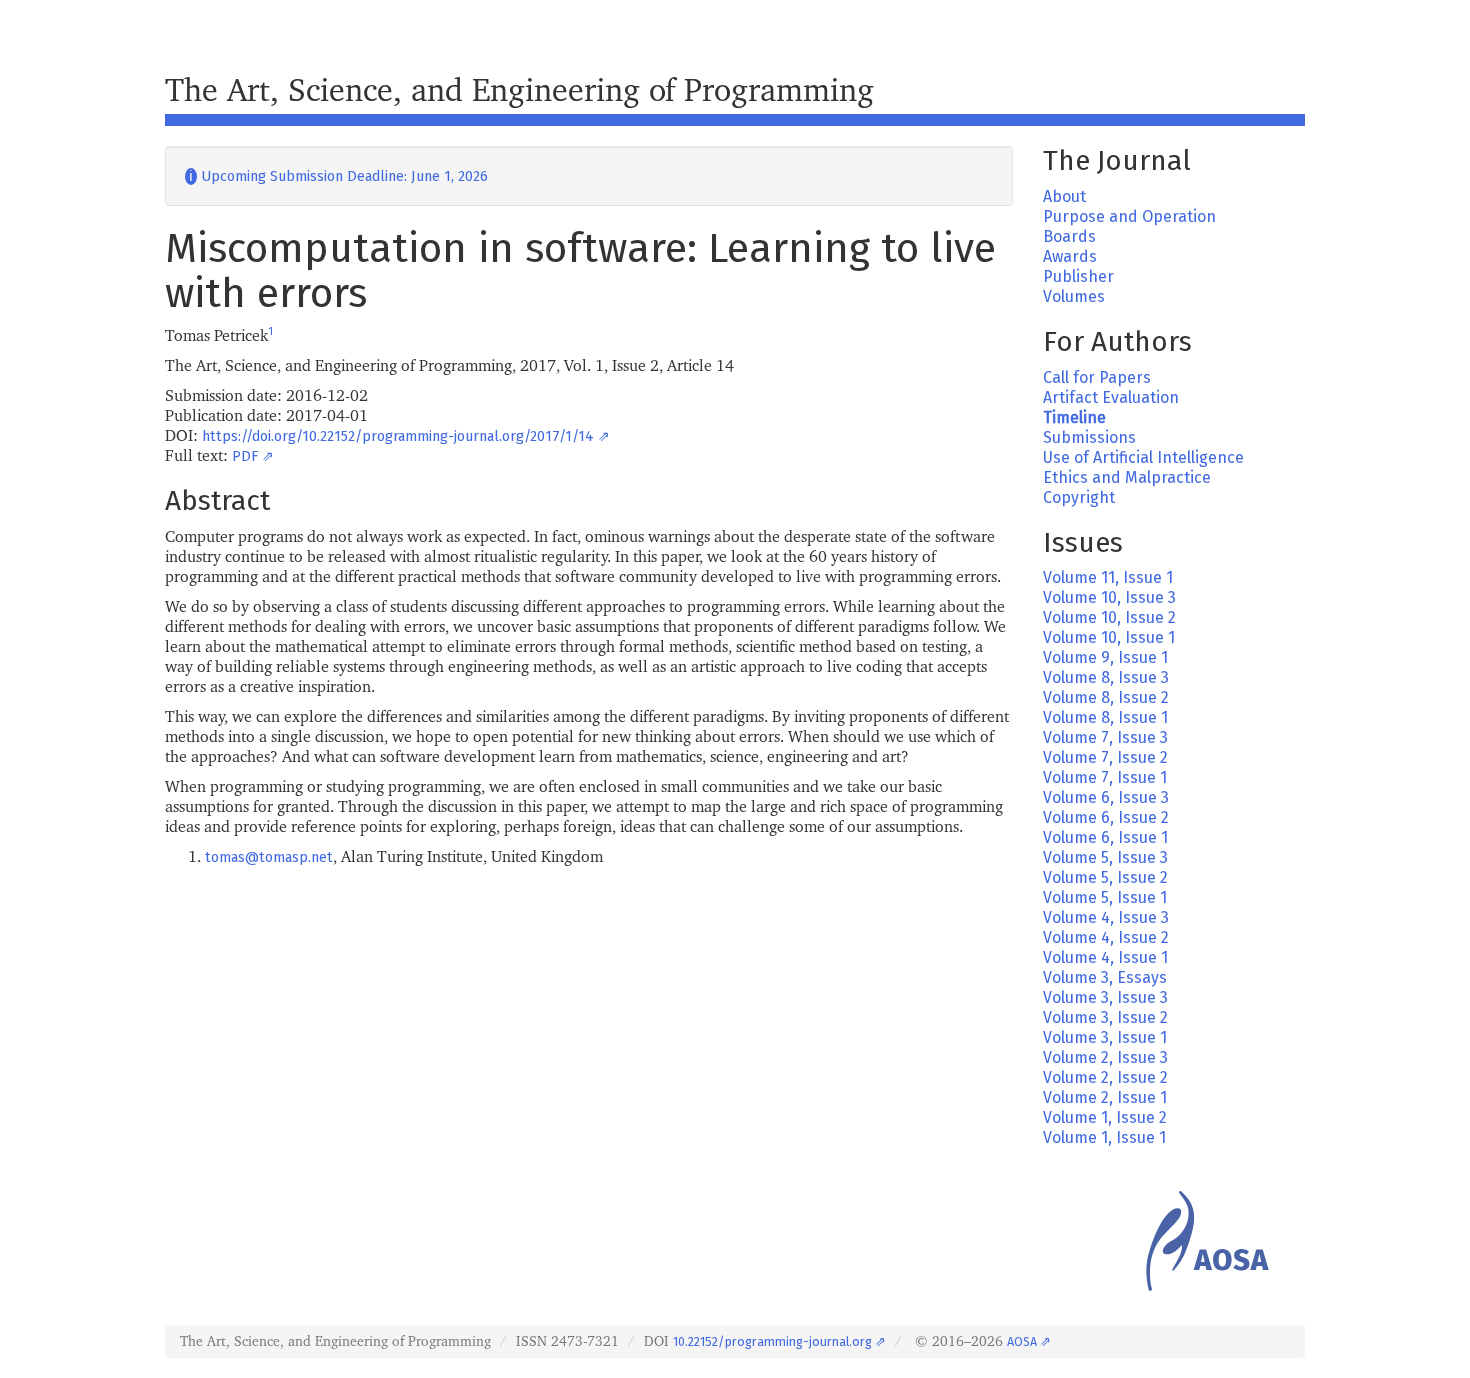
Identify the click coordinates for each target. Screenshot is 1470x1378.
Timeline (1074, 417)
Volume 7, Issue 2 (1105, 757)
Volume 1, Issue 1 (1104, 1137)
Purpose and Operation (1129, 216)
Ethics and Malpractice (1127, 477)
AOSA (1022, 1341)
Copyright (1079, 497)
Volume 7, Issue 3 (1105, 737)
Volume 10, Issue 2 (1109, 617)
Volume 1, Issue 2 (1105, 1117)
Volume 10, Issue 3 (1109, 597)
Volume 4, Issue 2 (1106, 937)
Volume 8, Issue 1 (1105, 717)
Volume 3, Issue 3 (1105, 997)
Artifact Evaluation (1111, 397)
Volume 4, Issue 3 (1106, 917)
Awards (1070, 256)
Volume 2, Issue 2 (1105, 1077)
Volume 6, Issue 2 (1106, 817)
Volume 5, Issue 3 (1105, 857)
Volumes (1074, 296)
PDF (245, 456)
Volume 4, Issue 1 (1105, 957)
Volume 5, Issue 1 (1105, 897)
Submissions (1089, 437)
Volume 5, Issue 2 (1105, 877)
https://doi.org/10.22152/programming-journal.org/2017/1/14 (398, 436)
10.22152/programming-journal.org (772, 1341)
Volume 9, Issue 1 (1105, 657)
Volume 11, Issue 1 (1108, 577)
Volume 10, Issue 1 (1109, 637)
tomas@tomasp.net (269, 857)
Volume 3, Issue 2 (1105, 1017)
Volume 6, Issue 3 (1106, 797)
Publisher (1078, 276)
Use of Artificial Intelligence (1143, 457)
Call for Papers (1097, 377)
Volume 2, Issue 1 (1105, 1097)
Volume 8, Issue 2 (1106, 697)
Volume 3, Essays (1105, 977)
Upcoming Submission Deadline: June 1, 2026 (336, 176)
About (1064, 196)
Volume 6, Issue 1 (1105, 837)
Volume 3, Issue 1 (1105, 1037)
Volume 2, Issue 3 (1105, 1057)
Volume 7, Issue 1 (1105, 777)
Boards (1069, 236)
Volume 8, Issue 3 (1106, 677)
